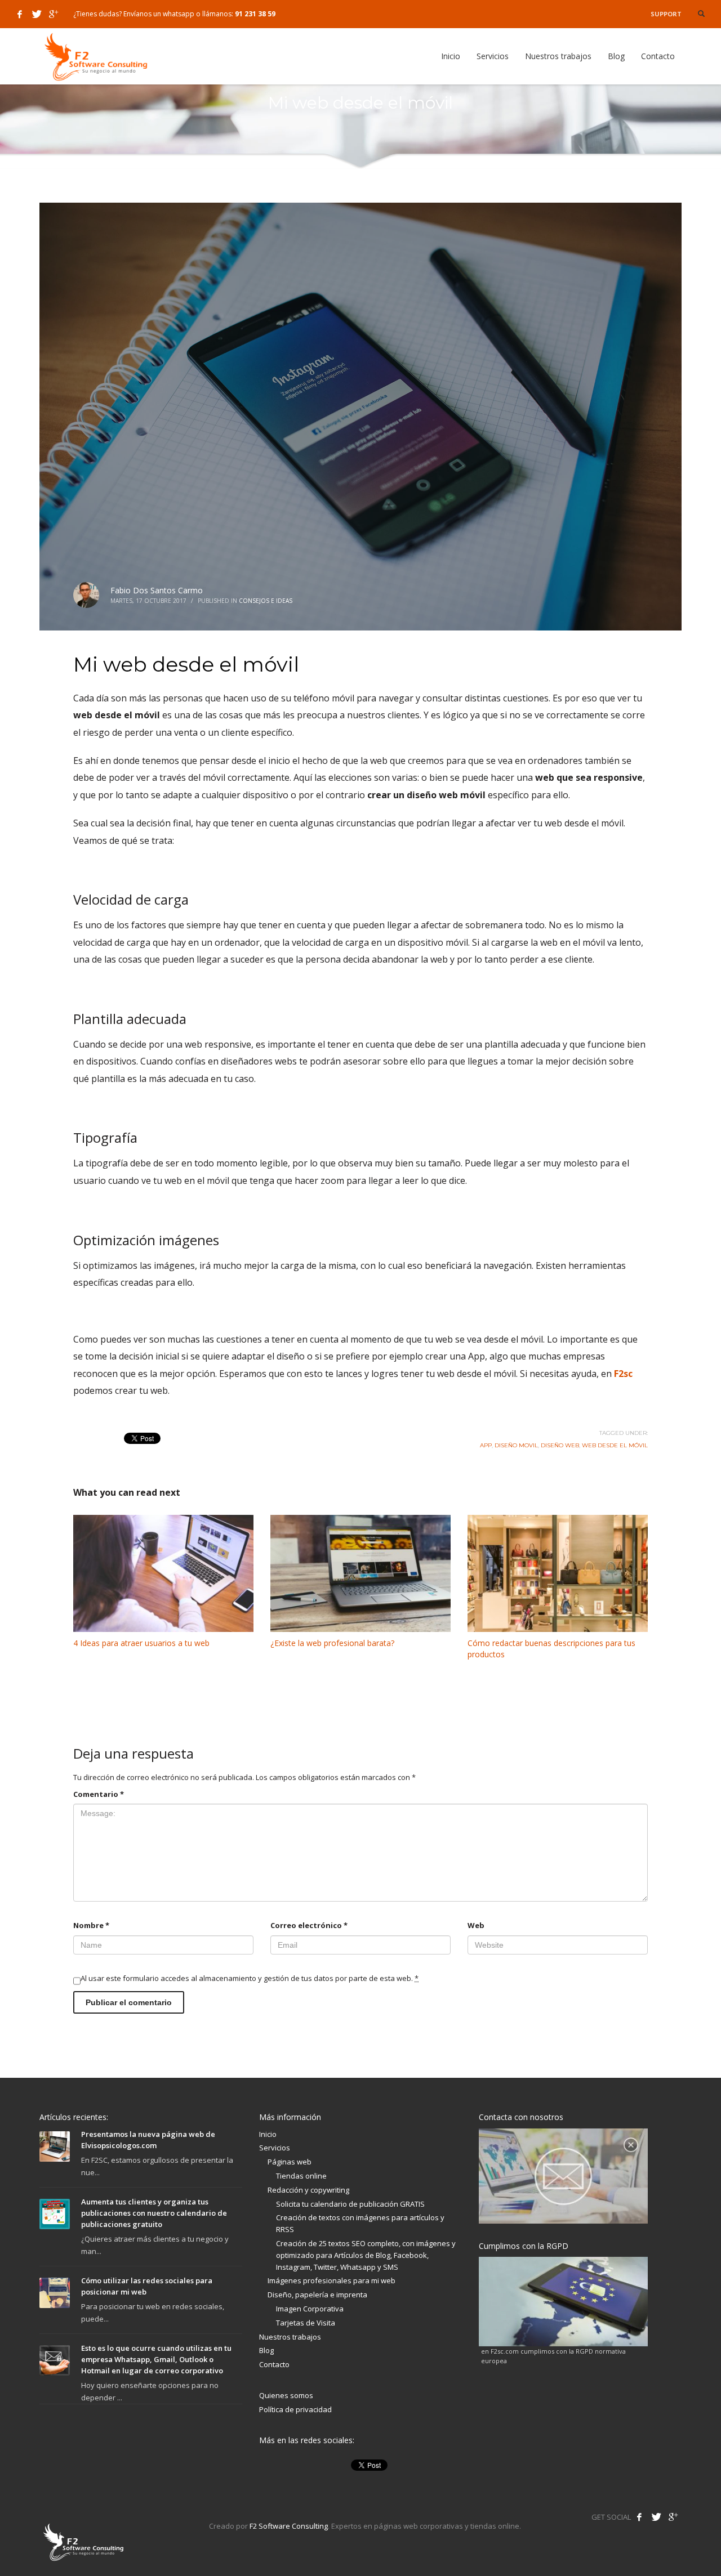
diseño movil (516, 1445)
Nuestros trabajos (290, 2337)
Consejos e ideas (266, 601)
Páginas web (290, 2162)
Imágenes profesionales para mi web (331, 2280)
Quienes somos (286, 2395)
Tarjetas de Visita (306, 2323)
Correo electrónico (309, 1925)
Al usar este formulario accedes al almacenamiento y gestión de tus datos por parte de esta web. (250, 1978)
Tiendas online (301, 2176)
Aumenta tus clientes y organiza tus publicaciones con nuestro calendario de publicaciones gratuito (154, 2213)
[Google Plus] (54, 14)
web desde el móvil (615, 1445)
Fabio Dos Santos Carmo (157, 590)
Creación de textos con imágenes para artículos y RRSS (360, 2223)
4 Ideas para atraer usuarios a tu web (141, 1643)
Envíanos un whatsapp (159, 14)
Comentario (99, 1794)
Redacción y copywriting (308, 2190)
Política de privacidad (295, 2409)
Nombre (91, 1925)
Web (476, 1925)
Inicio (268, 2134)
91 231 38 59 (255, 14)
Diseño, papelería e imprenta (317, 2295)
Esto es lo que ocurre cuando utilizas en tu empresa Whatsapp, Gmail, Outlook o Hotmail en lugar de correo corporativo (156, 2359)
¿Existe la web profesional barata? (332, 1643)
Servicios (275, 2148)
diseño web (560, 1445)
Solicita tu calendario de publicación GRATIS (350, 2204)
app (486, 1445)
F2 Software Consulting (289, 2526)
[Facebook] (20, 14)
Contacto (274, 2364)
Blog (266, 2350)
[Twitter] (37, 14)
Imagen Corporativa (310, 2309)
